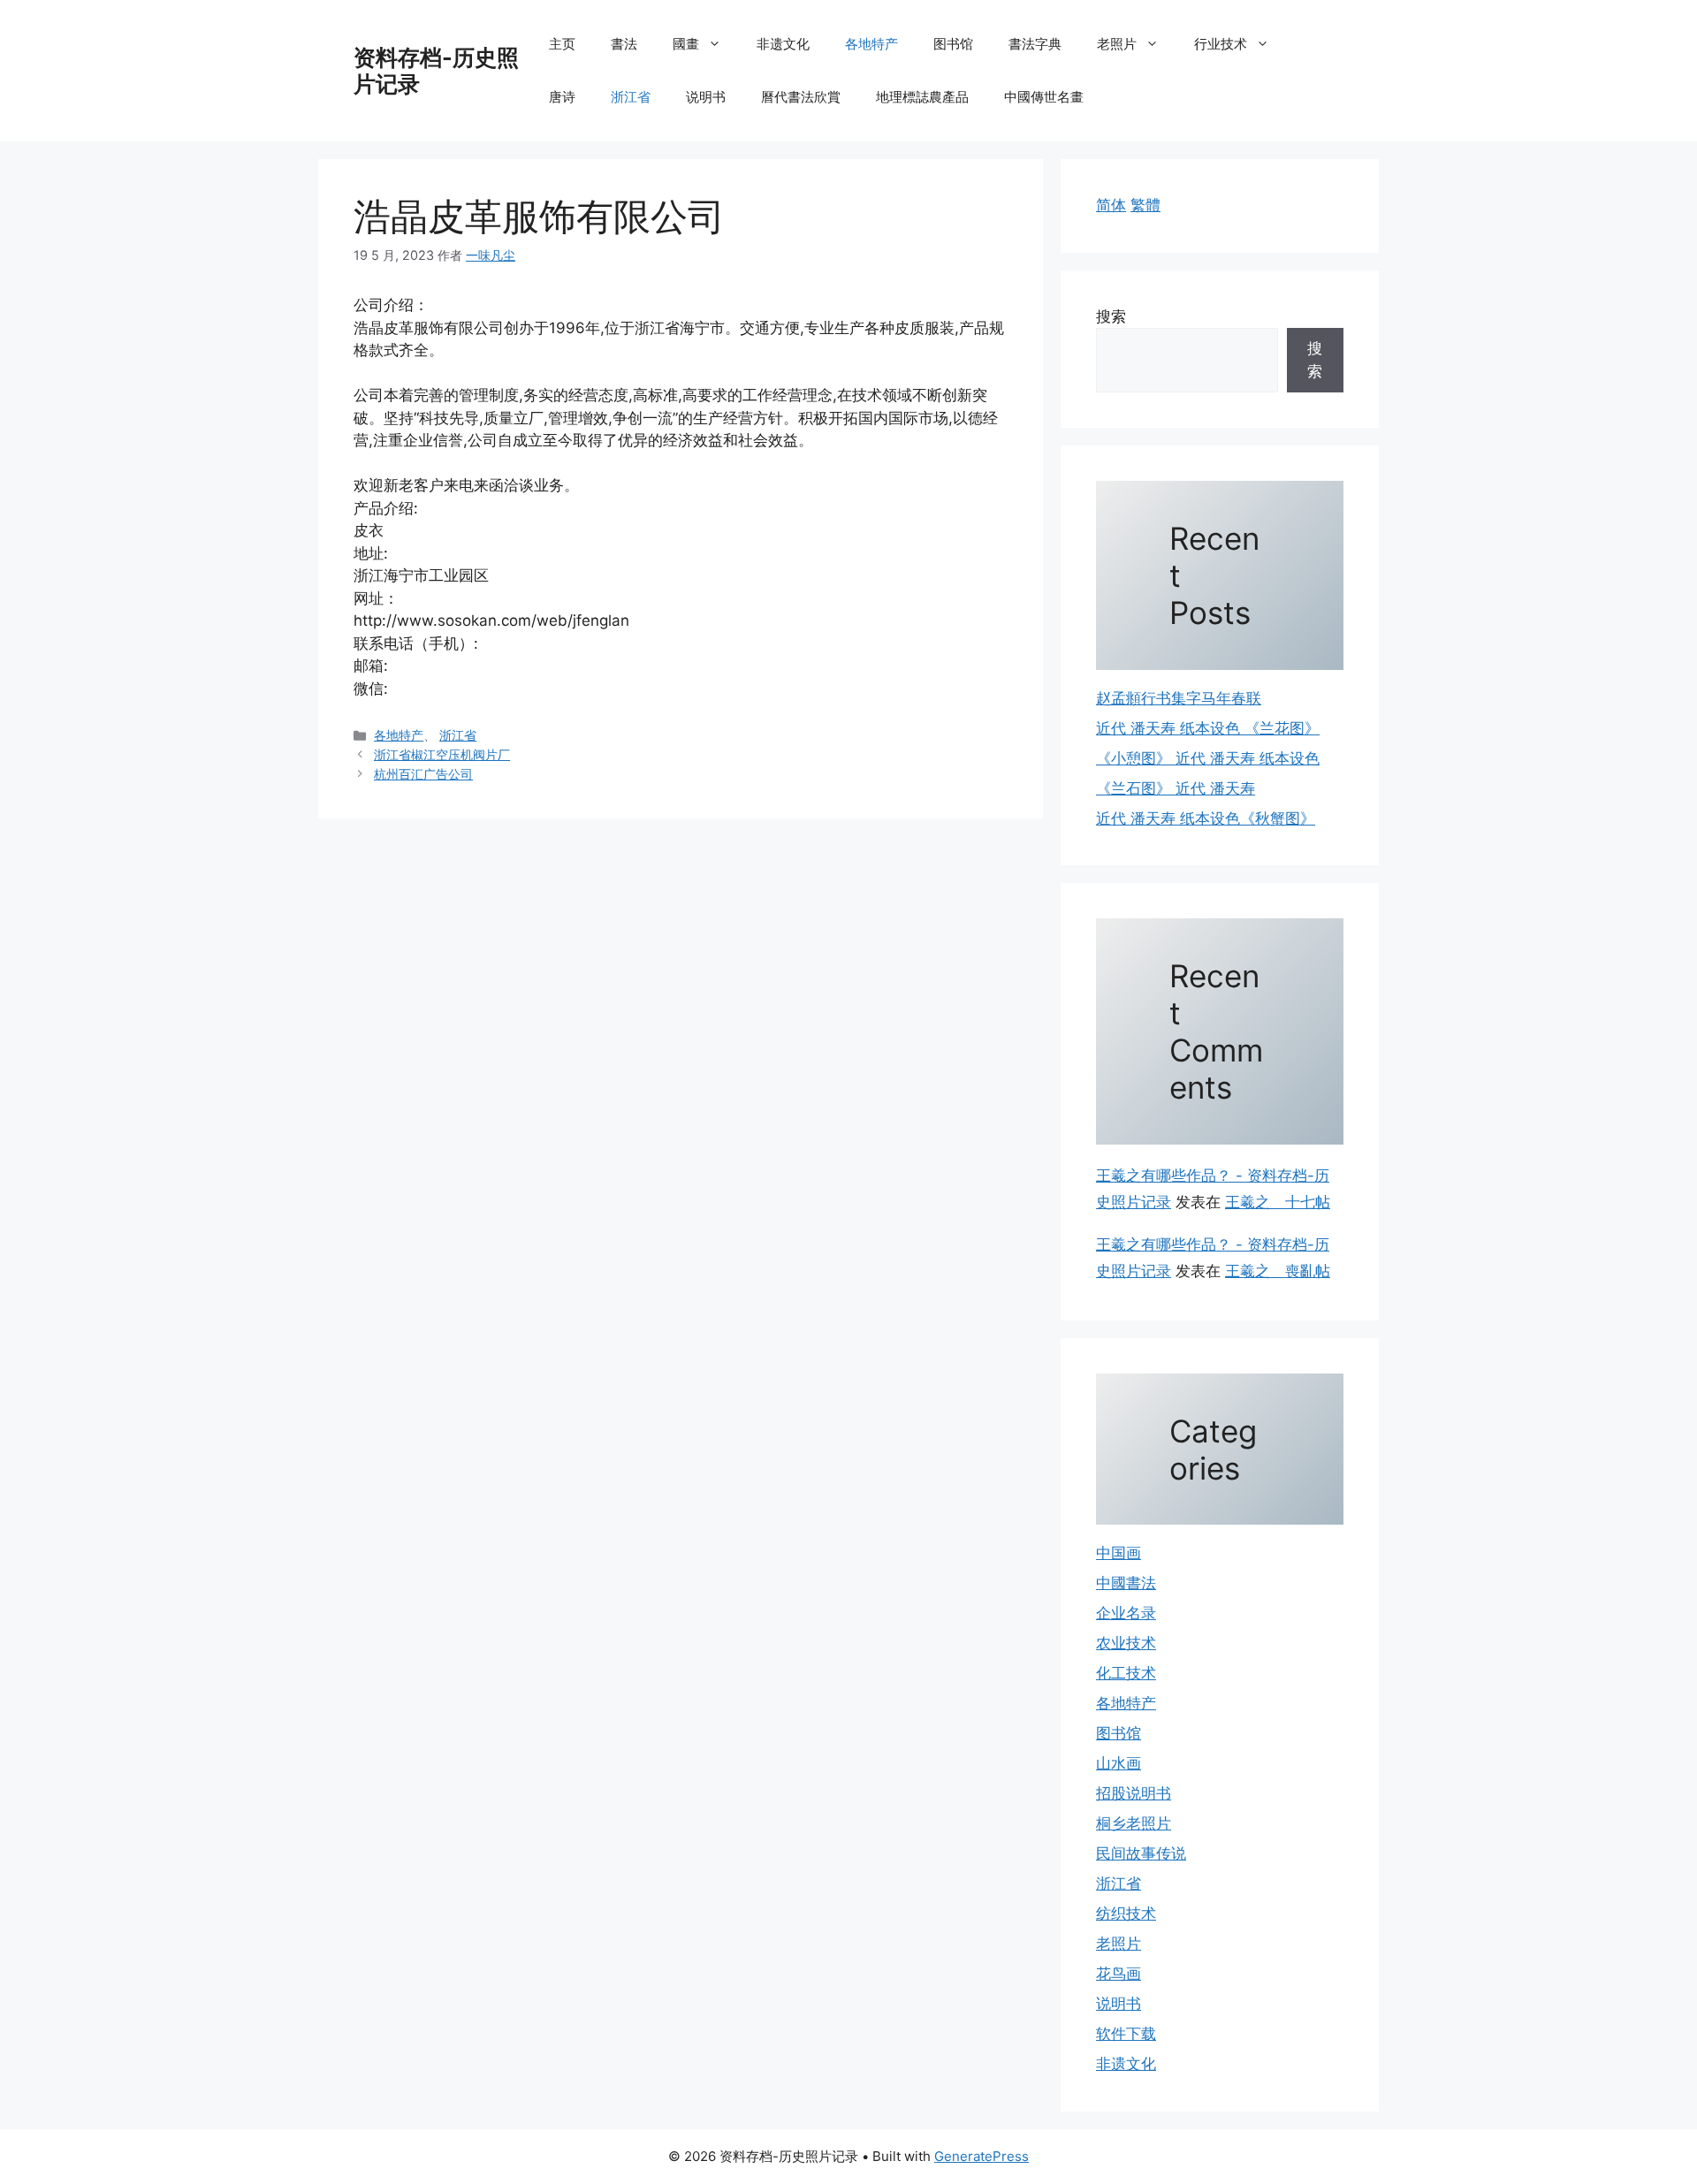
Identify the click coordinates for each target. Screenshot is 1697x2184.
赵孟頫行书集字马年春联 (1179, 698)
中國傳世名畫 (1044, 97)
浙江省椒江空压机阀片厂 (442, 754)
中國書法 (1126, 1583)
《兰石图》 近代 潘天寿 (1176, 788)
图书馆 (953, 44)
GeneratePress (982, 2156)
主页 (562, 44)
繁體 (1145, 205)
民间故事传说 (1141, 1853)
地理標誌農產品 (922, 97)
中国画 (1119, 1553)
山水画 (1119, 1763)
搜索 (1111, 316)
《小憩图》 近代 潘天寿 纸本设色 (1208, 758)
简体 (1111, 205)
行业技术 (1221, 44)
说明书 (706, 97)
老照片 (1117, 44)
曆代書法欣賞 (801, 97)
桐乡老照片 (1134, 1823)
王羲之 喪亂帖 (1278, 1271)
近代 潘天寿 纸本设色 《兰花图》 (1208, 728)
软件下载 (1126, 2034)
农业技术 (1126, 1643)
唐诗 (562, 97)
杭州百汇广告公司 (423, 774)
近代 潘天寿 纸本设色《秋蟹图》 (1206, 818)
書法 (624, 44)
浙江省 (631, 97)
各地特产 (871, 44)
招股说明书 (1134, 1793)
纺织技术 (1126, 1914)
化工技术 (1126, 1673)
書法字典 (1035, 44)
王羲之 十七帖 (1278, 1202)
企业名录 (1126, 1613)
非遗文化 (783, 44)
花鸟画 (1119, 1974)
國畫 (686, 44)
